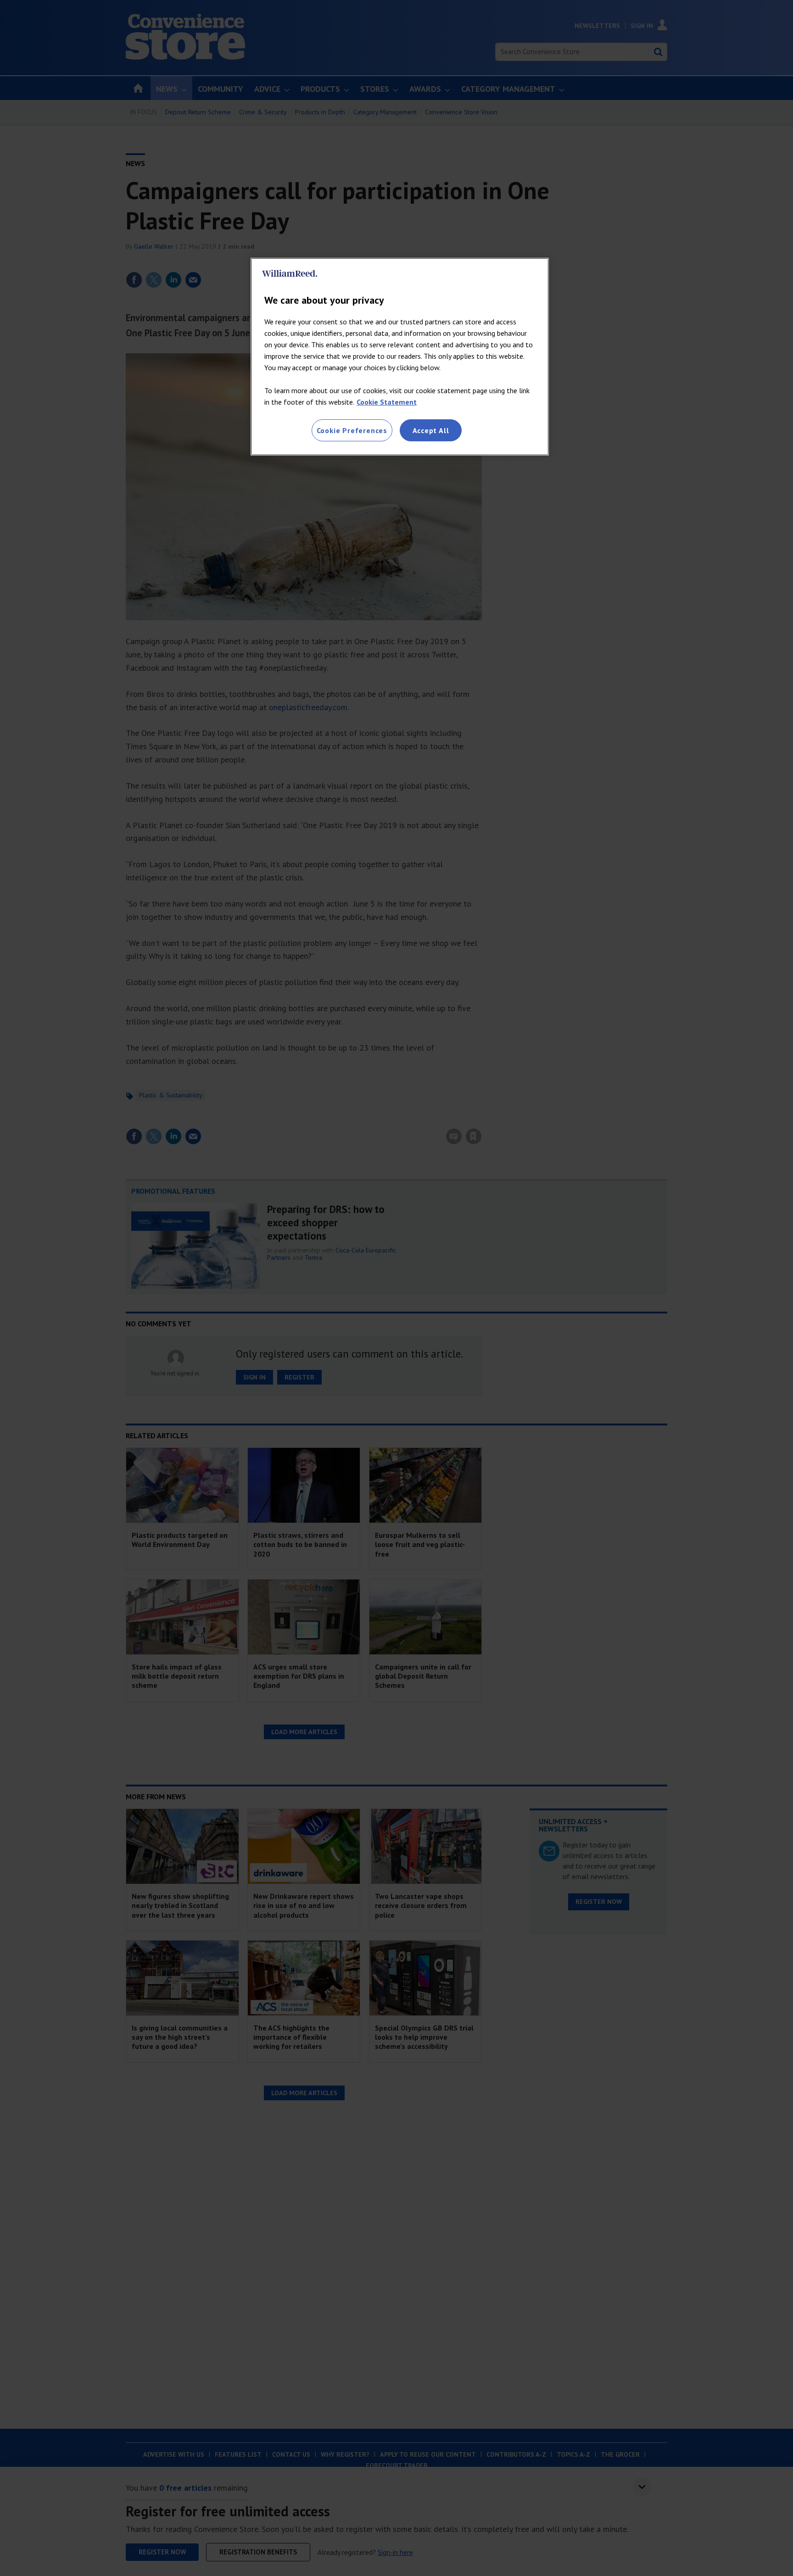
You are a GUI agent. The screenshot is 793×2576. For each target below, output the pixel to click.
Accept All (431, 430)
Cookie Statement (387, 402)
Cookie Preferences (352, 430)
